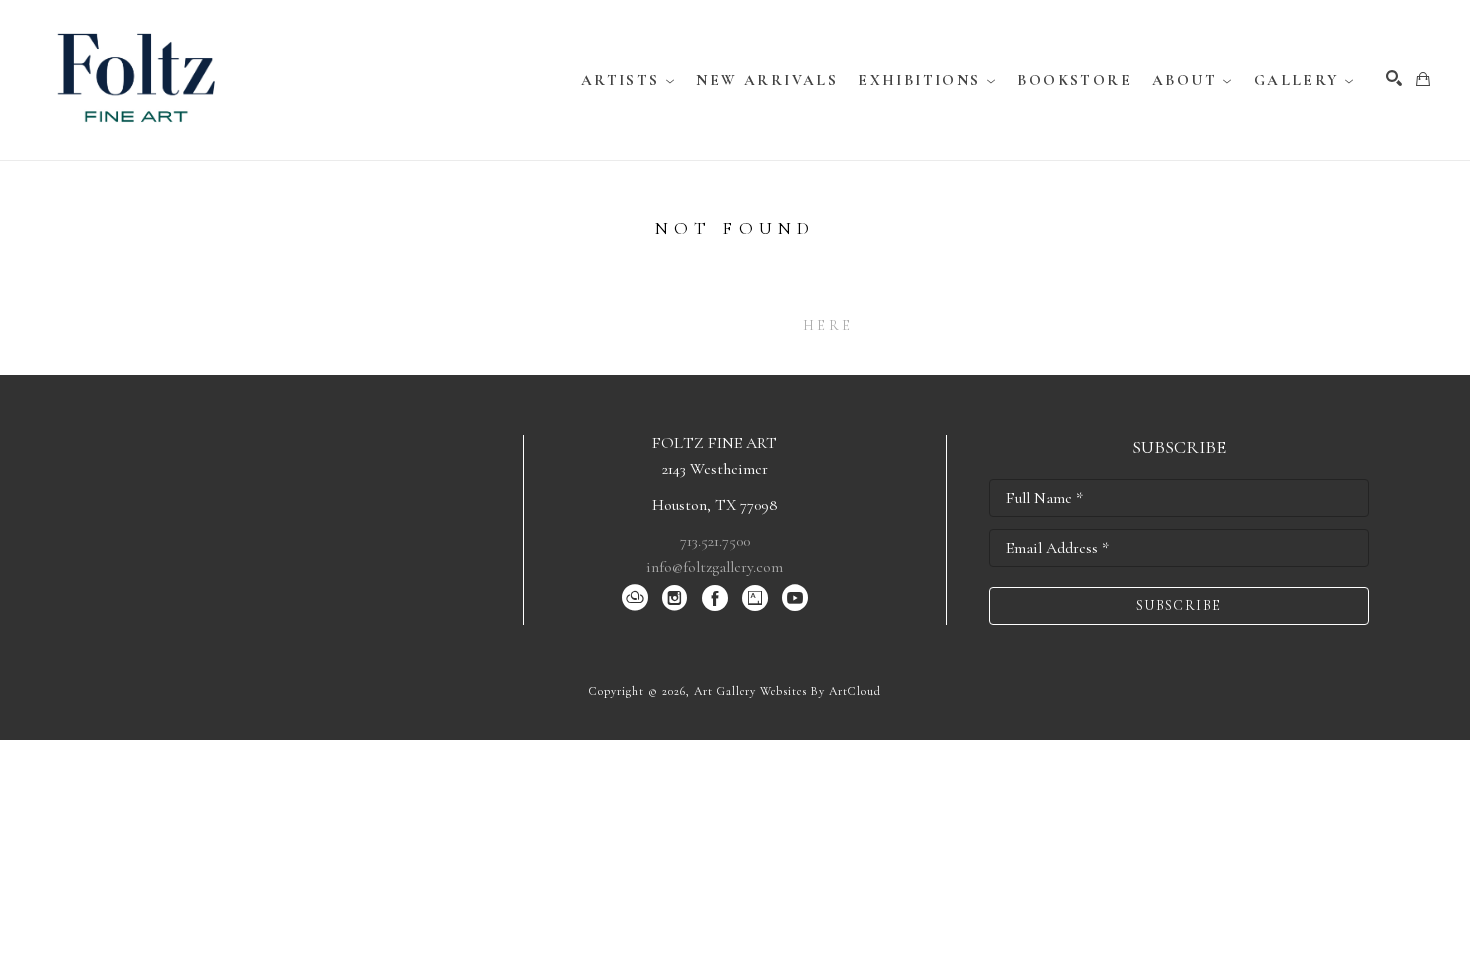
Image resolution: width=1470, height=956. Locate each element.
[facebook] (715, 598)
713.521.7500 (715, 541)
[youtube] (795, 598)
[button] (629, 80)
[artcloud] (635, 598)
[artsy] (755, 598)
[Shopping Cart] (1423, 79)
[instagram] (675, 598)
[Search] (1394, 78)
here (828, 325)
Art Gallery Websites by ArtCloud (787, 691)
